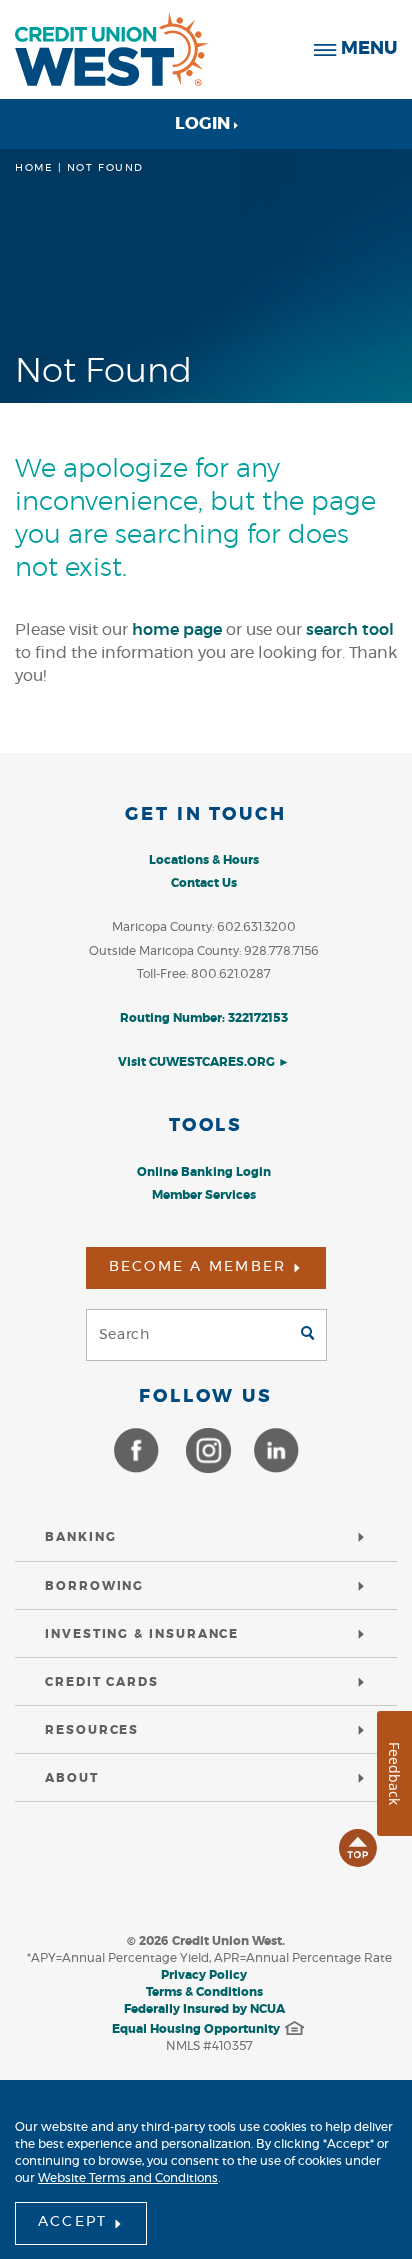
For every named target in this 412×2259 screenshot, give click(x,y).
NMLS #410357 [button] (209, 2046)
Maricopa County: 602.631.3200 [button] (204, 927)
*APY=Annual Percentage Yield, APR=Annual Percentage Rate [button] (209, 1958)
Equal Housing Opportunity (196, 2029)
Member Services (204, 1195)
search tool (350, 630)
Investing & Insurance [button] (142, 1634)
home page (177, 630)
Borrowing (94, 1586)
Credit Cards (102, 1682)
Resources (92, 1730)
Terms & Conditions (204, 1992)
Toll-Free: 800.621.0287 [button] (204, 974)
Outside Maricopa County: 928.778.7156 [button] (204, 951)
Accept (72, 2222)
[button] (205, 831)
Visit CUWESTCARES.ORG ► (204, 1062)
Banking (80, 1537)
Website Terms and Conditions (128, 2178)
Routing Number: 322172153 (204, 1018)
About (72, 1778)
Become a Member (198, 1267)
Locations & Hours (204, 860)
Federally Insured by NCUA (204, 2009)
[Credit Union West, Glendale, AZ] (112, 49)
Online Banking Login (204, 1172)
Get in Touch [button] (206, 815)
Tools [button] (206, 1126)
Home (34, 168)
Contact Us (204, 883)
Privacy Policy (204, 1975)
